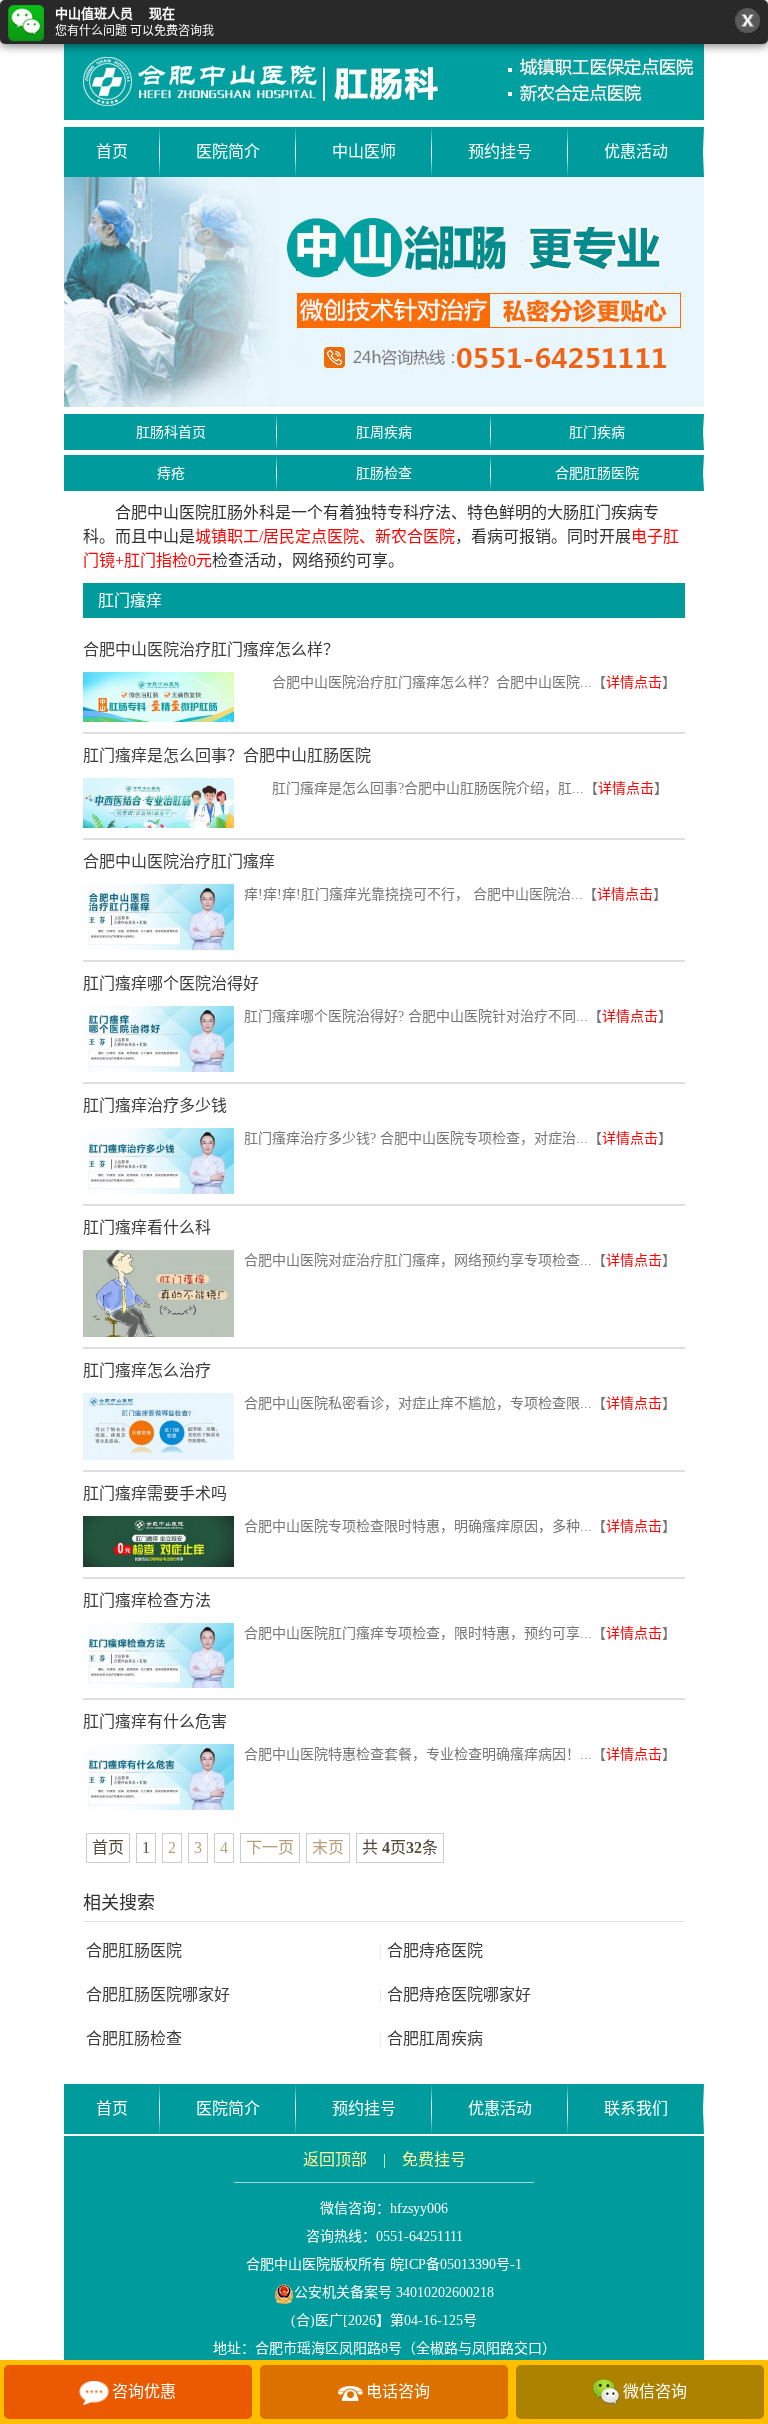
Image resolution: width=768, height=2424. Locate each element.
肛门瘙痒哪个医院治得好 (171, 983)
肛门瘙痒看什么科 (147, 1227)
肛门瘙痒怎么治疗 (147, 1370)
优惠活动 (636, 151)
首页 (112, 151)
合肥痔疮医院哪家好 (455, 1994)
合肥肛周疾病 (431, 2038)
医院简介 (228, 151)
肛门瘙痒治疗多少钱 (155, 1105)
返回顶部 (335, 2159)
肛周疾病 (384, 432)
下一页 (270, 1847)
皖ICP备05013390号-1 (456, 2264)
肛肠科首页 (171, 432)
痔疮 (171, 473)
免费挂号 (434, 2159)
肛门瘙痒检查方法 (147, 1600)
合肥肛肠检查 (134, 2038)
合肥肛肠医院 (597, 473)
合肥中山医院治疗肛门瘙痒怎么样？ (211, 649)
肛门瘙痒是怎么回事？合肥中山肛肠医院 (227, 755)
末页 (328, 1847)
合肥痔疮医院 (431, 1950)
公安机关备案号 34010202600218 (394, 2292)
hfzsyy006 (419, 2208)
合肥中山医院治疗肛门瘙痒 (179, 861)
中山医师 (364, 151)
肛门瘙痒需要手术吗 (155, 1493)
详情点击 (634, 682)
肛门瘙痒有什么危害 (155, 1721)
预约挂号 (500, 151)
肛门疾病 (597, 432)
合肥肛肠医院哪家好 (158, 1994)
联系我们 (636, 2108)
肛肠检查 (384, 473)
